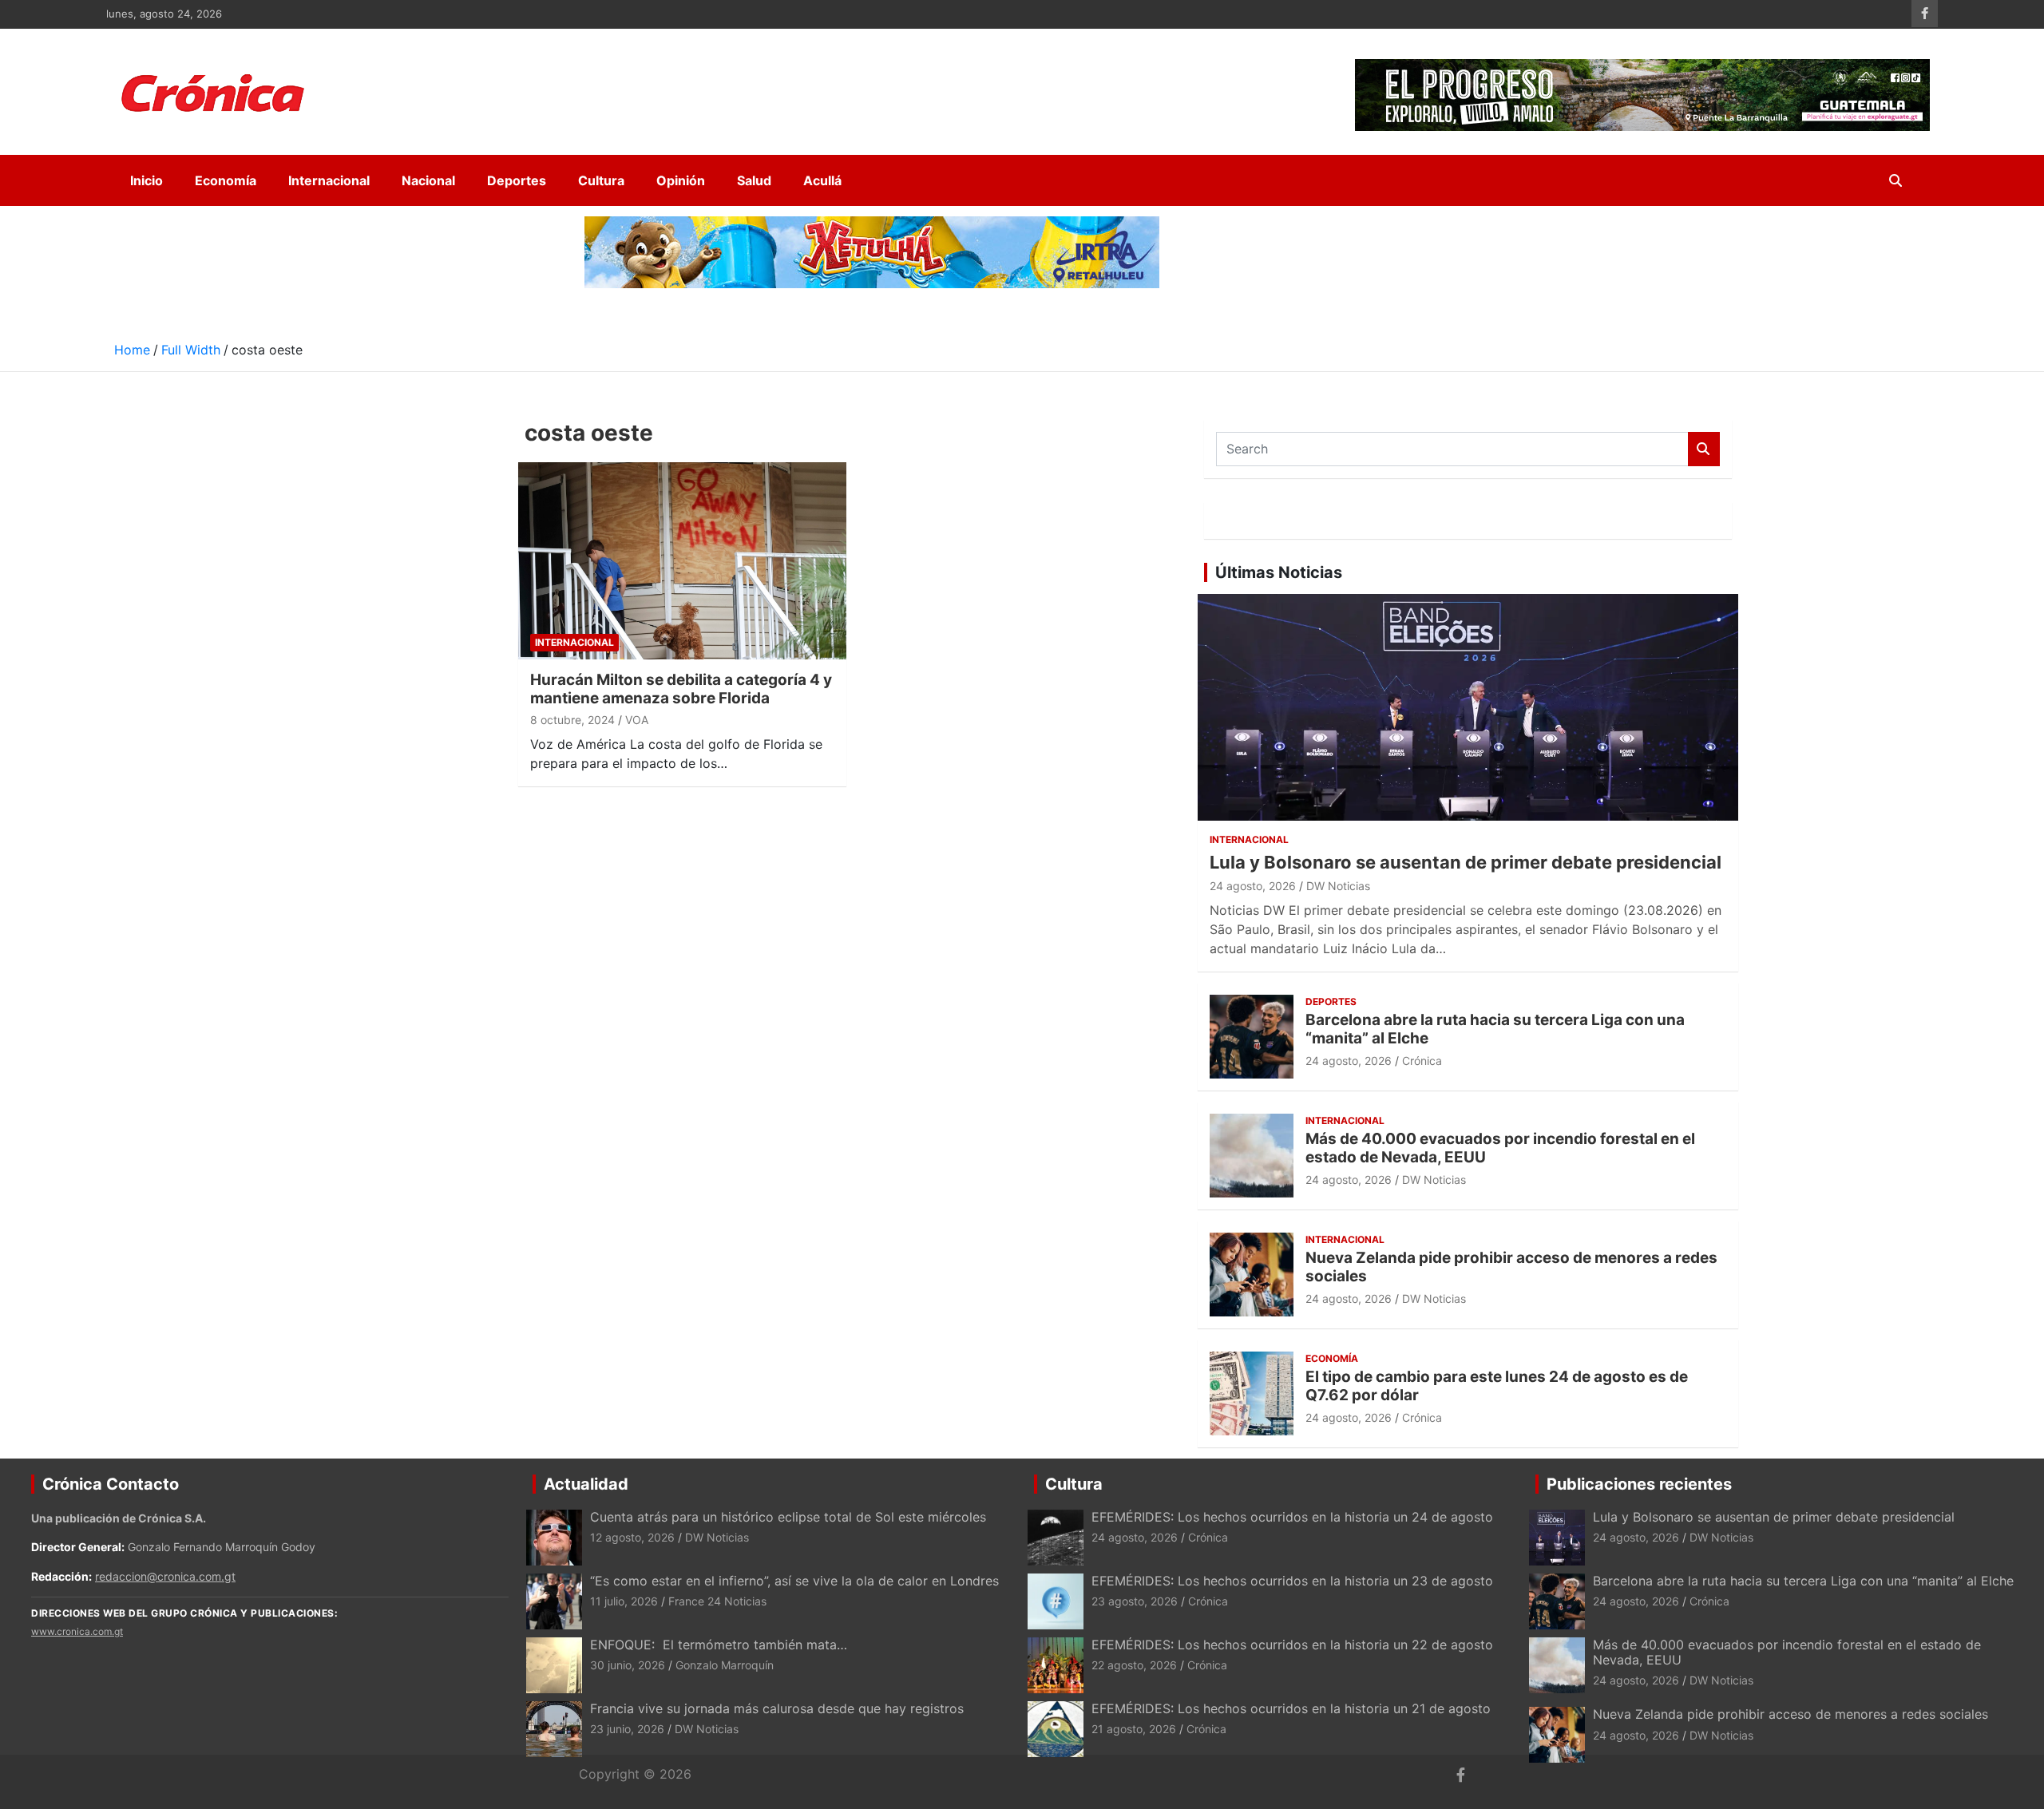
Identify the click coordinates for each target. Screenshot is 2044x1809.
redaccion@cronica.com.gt (165, 1576)
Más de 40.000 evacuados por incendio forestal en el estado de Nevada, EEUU (1500, 1148)
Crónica (1422, 1061)
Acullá (822, 180)
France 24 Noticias (717, 1601)
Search (1704, 449)
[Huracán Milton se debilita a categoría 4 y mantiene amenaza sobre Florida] (683, 560)
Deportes (517, 180)
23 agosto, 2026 (1135, 1601)
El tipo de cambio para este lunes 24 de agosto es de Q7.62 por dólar (1497, 1386)
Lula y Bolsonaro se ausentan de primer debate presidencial (1466, 862)
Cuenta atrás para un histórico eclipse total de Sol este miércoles (788, 1517)
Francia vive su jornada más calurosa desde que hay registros (777, 1708)
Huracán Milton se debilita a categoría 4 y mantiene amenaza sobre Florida (681, 689)
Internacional (329, 180)
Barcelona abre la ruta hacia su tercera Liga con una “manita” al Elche (1495, 1029)
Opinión (681, 180)
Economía (226, 180)
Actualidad (586, 1484)
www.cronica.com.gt (77, 1631)
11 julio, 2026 (624, 1601)
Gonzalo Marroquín (725, 1665)
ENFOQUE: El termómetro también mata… (719, 1645)
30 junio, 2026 (628, 1665)
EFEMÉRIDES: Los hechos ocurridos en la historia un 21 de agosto (1291, 1708)
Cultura (601, 180)
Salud (754, 180)
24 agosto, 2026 (1253, 886)
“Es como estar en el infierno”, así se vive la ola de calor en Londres (794, 1581)
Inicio (147, 180)
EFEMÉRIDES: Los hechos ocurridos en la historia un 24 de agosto (1292, 1517)
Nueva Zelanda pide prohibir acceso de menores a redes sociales (1511, 1267)
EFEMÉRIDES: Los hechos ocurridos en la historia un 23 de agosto (1294, 1581)
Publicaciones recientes (1639, 1484)
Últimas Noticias (1279, 572)
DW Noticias (1338, 886)
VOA (637, 720)
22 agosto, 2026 (1134, 1665)
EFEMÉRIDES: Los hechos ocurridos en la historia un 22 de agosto (1292, 1645)
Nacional (428, 180)
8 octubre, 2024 (572, 720)
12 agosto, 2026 (632, 1537)
